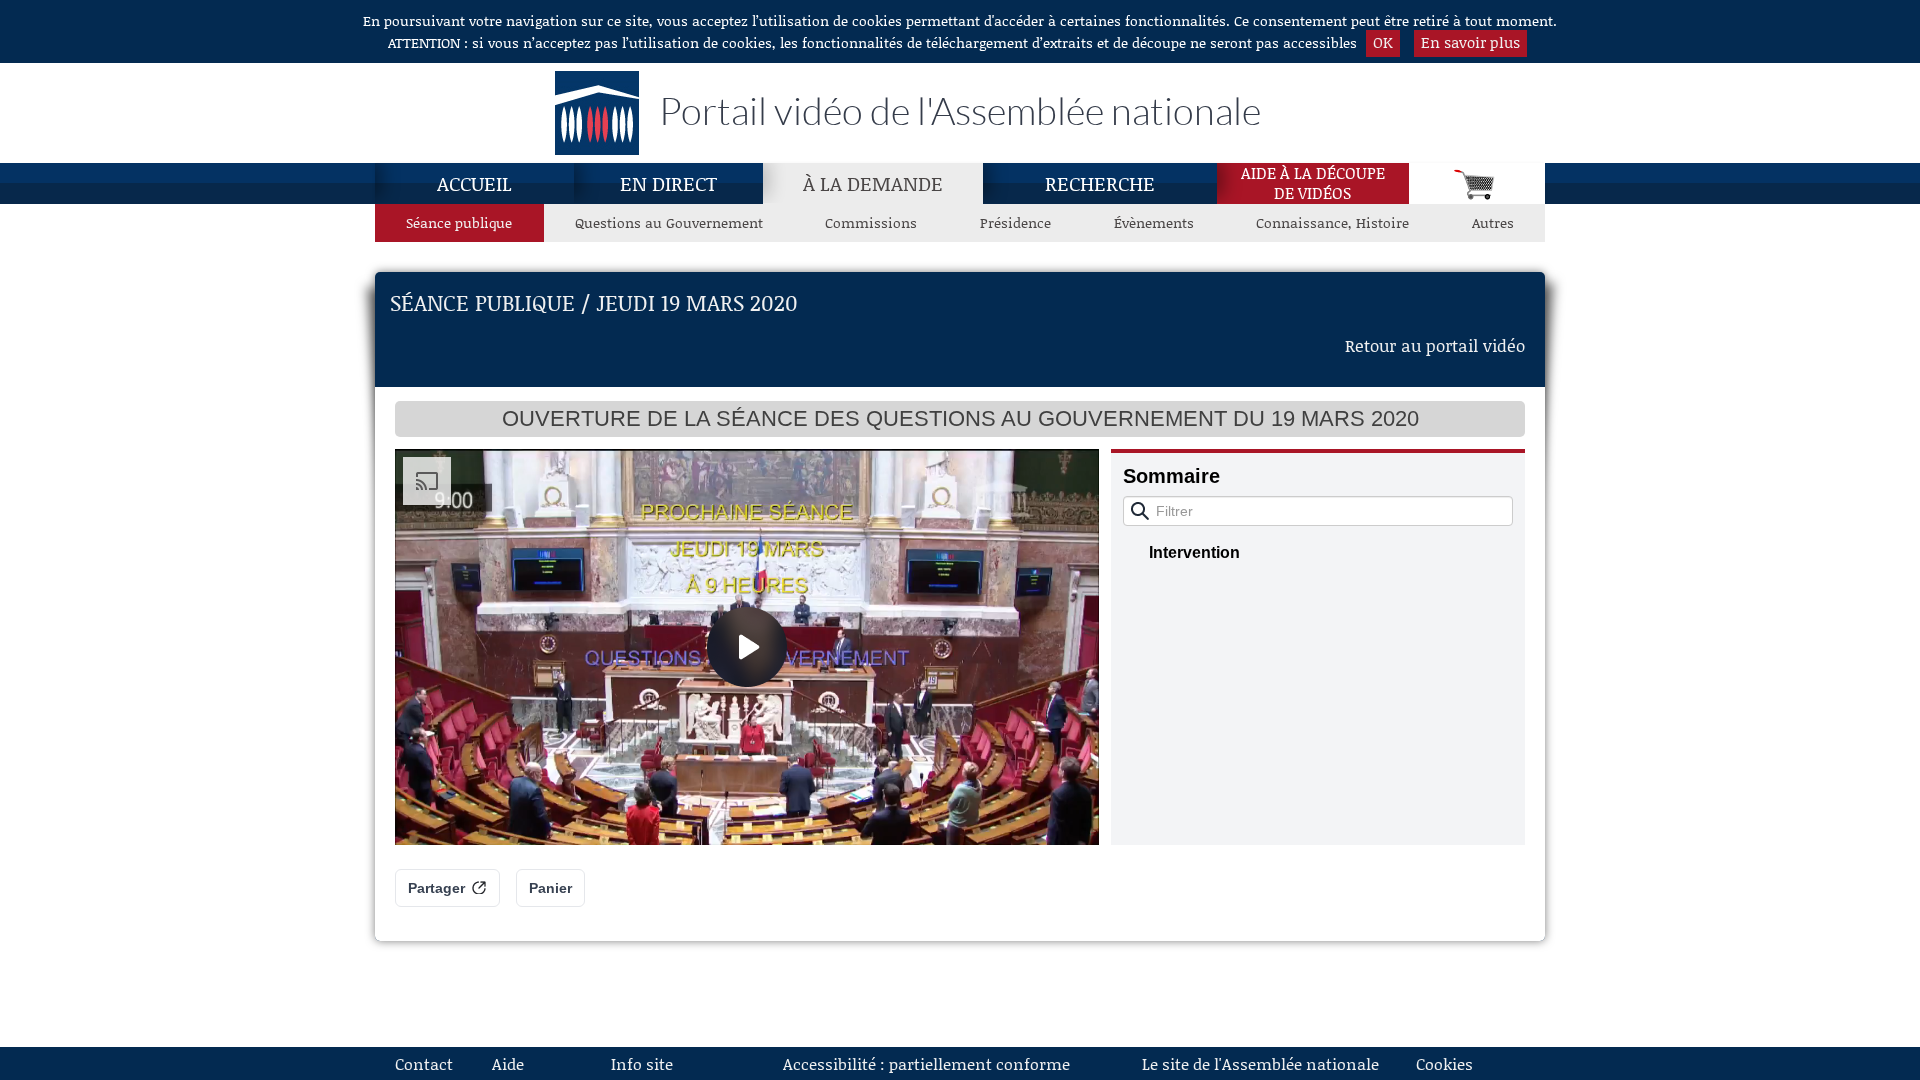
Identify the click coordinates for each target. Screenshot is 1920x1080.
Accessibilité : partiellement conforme (926, 1063)
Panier (550, 888)
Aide (508, 1063)
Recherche (1100, 183)
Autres (1493, 222)
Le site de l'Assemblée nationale (1260, 1063)
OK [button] (1383, 42)
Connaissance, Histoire (1332, 222)
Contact (424, 1063)
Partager (436, 888)
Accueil (474, 183)
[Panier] (1477, 183)
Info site (642, 1063)
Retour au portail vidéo (1435, 345)
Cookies (1444, 1063)
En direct (668, 183)
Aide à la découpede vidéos (1313, 183)
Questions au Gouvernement (669, 222)
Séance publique (459, 222)
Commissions (871, 222)
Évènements (1154, 222)
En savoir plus (1470, 42)
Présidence (1015, 222)
